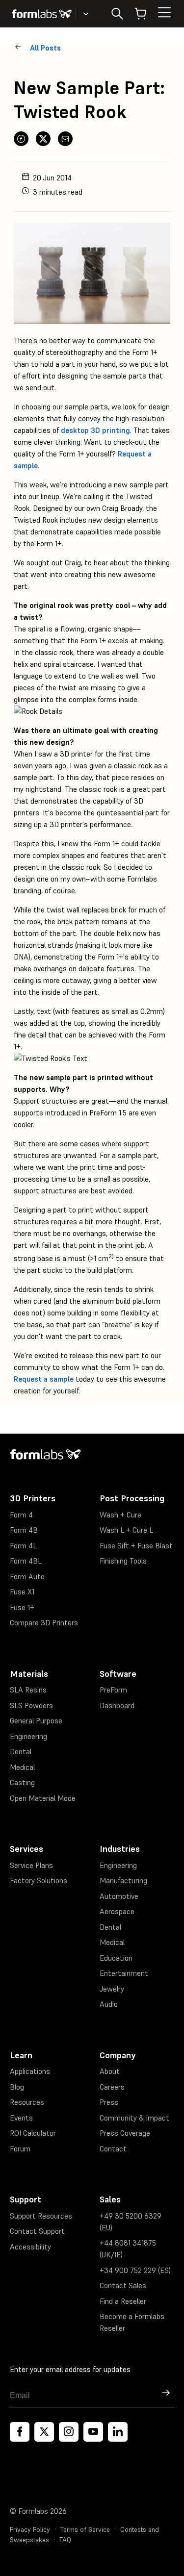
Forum (20, 2149)
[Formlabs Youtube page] (93, 2432)
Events (21, 2118)
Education (116, 1958)
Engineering (28, 1736)
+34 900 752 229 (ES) (135, 2270)
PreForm (113, 1690)
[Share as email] (65, 139)
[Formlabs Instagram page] (69, 2432)
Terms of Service (85, 2530)
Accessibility (30, 2247)
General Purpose (36, 1721)
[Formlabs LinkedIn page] (118, 2432)
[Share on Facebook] (21, 139)
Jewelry (112, 1989)
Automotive (119, 1896)
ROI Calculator (33, 2133)
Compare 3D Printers (44, 1623)
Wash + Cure (120, 1515)
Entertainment (124, 1973)
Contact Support (37, 2231)
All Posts (45, 48)
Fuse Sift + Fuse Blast (136, 1546)
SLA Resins (28, 1690)
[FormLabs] (42, 14)
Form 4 (21, 1515)
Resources (27, 2102)
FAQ (65, 2540)
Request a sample (44, 1379)
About (110, 2071)
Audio (109, 2004)
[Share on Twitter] (43, 139)
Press (109, 2102)
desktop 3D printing (95, 430)
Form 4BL (26, 1561)
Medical (22, 1767)
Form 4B (24, 1530)
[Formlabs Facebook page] (20, 2432)
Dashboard (117, 1705)
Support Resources (41, 2216)
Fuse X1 (22, 1592)
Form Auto (27, 1577)
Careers (112, 2087)
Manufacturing (123, 1881)
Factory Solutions (39, 1881)
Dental (21, 1752)
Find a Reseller (123, 2301)
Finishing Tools (123, 1561)
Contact (113, 2149)
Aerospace (117, 1911)
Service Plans (31, 1865)
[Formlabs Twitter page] (44, 2432)
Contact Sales (123, 2286)
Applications (30, 2071)
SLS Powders (31, 1705)
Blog (17, 2087)
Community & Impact (134, 2118)
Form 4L (23, 1546)
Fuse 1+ (22, 1607)
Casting (22, 1782)
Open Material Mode (43, 1798)
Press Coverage (125, 2133)
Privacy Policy (30, 2530)
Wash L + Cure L (126, 1530)
